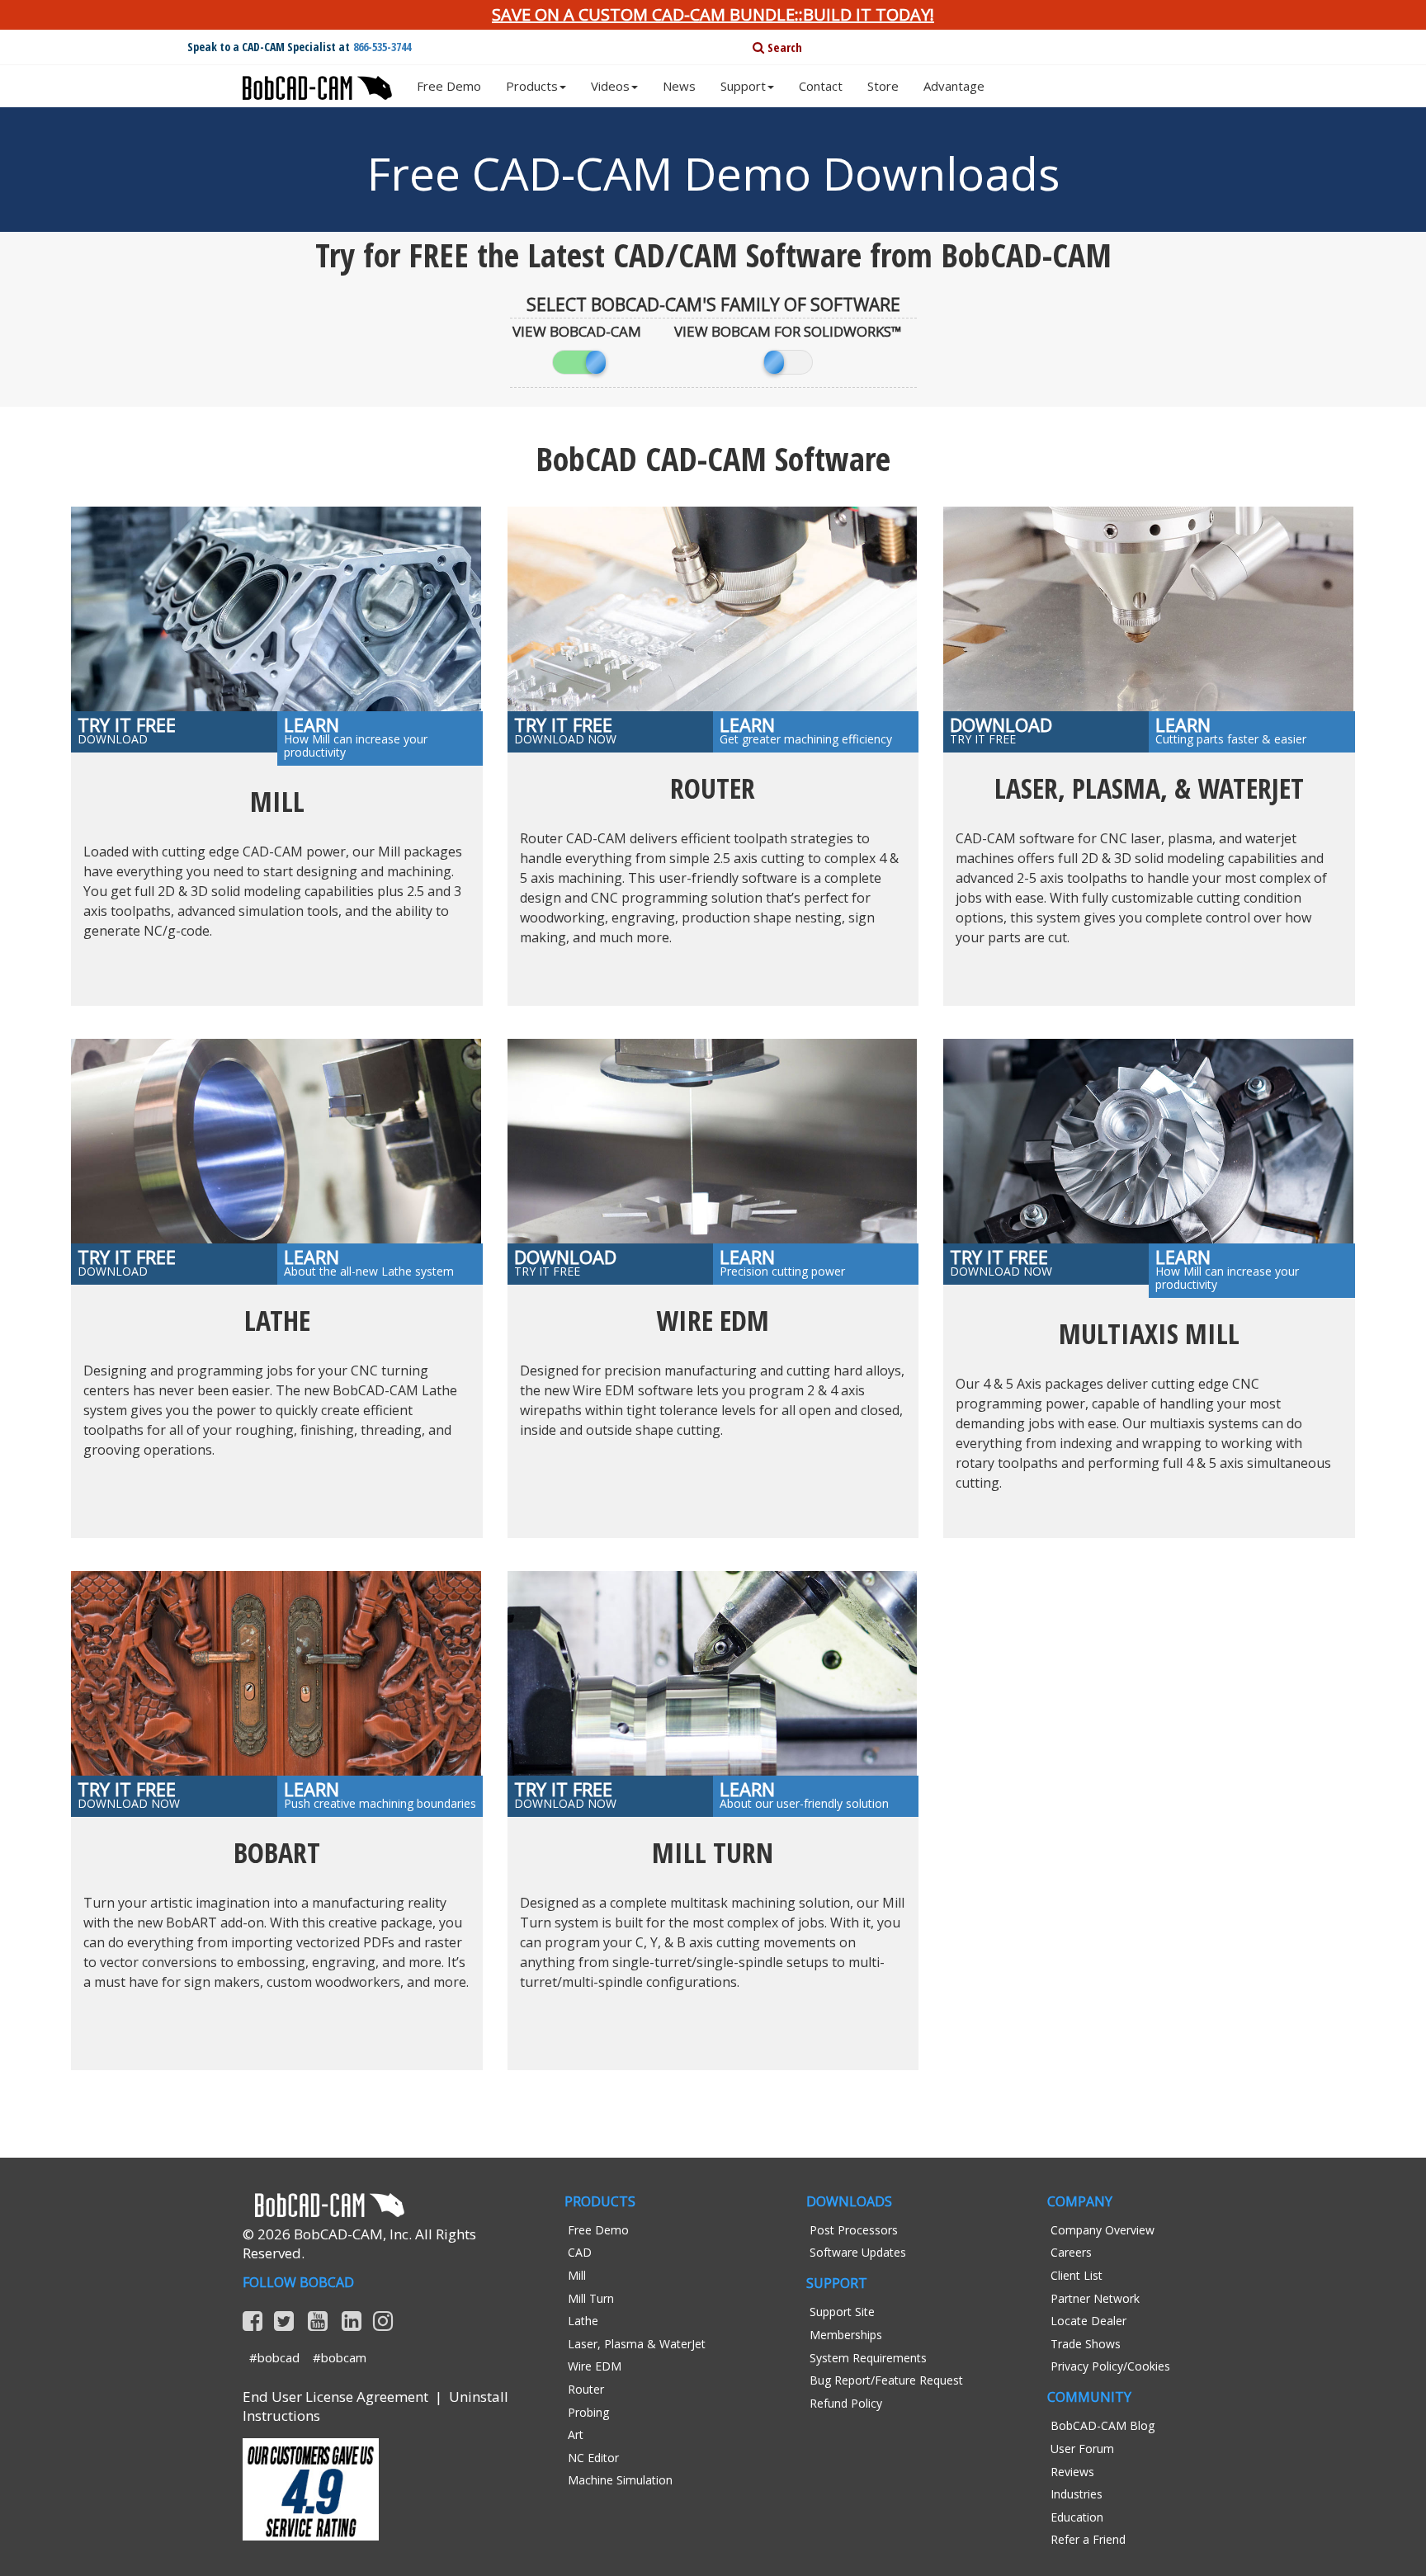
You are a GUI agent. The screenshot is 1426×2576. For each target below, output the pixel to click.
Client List (1077, 2275)
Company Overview (1103, 2230)
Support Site (842, 2312)
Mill (577, 2275)
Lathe (583, 2321)
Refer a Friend (1088, 2539)
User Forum (1082, 2449)
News (679, 86)
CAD (580, 2252)
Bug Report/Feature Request (886, 2380)
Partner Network (1095, 2298)
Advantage (954, 86)
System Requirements (868, 2358)
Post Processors (854, 2230)
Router (586, 2389)
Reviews (1072, 2472)
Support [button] (743, 86)
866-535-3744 (382, 47)
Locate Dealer (1088, 2321)
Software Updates (858, 2252)
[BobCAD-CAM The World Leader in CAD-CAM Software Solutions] (317, 82)
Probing (588, 2412)
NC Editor (593, 2458)
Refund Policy (846, 2403)
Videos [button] (610, 86)
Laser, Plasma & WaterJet (637, 2344)
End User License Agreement (335, 2397)
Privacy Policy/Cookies (1110, 2366)
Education (1077, 2517)
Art (576, 2434)
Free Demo (449, 86)
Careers (1071, 2252)
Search (783, 47)
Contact (821, 86)
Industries (1077, 2494)
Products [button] (532, 86)
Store (883, 86)
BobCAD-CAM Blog (1103, 2425)
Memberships (846, 2335)
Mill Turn (591, 2298)
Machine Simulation (620, 2480)
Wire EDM (595, 2366)
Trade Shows (1086, 2344)
